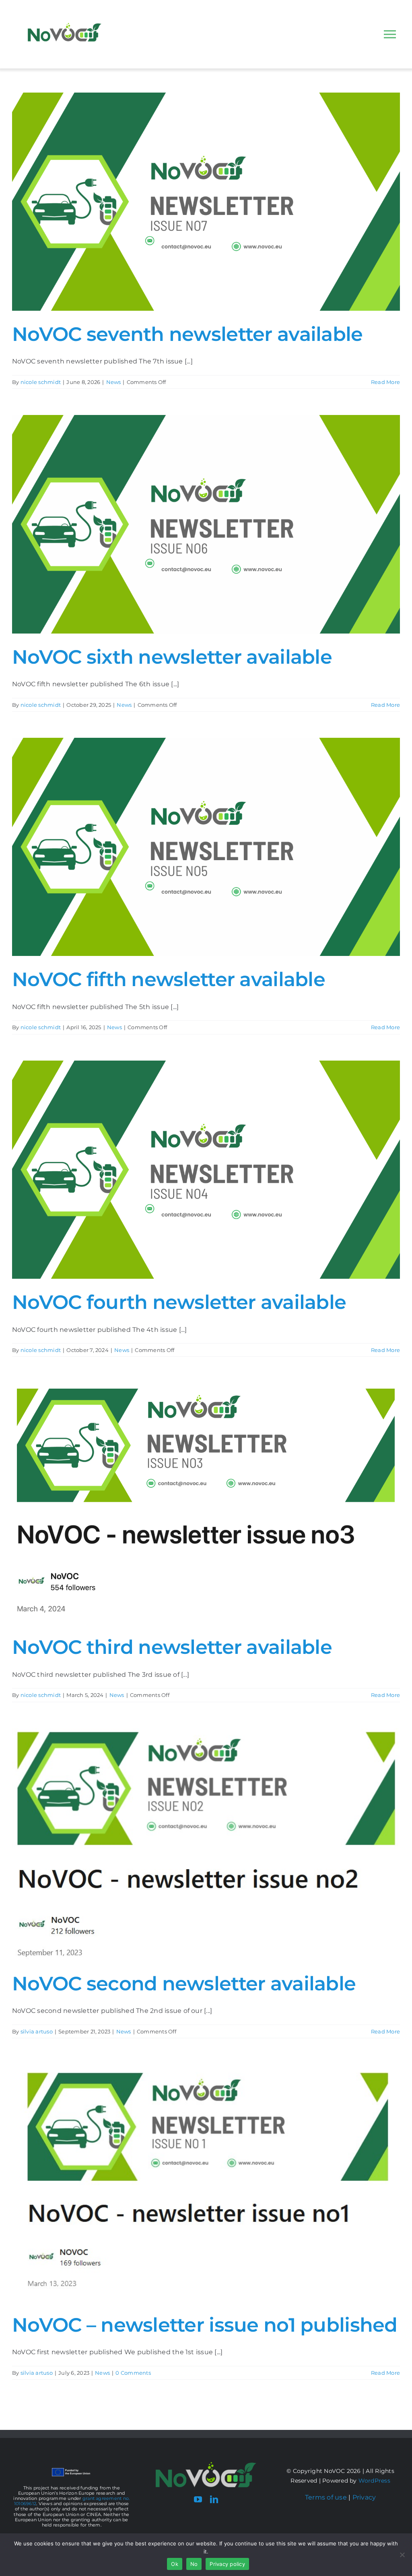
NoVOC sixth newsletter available (172, 657)
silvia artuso (37, 2031)
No (194, 2564)
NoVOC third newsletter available (172, 1647)
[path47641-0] (206, 2465)
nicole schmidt (41, 382)
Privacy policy (227, 2564)
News (114, 382)
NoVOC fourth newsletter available (179, 1302)
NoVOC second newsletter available (184, 1984)
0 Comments (133, 2373)
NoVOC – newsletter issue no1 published (205, 2325)
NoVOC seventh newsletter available (187, 334)
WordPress (374, 2481)
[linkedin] (214, 2500)
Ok (175, 2564)
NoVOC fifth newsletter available (169, 979)
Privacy (364, 2497)
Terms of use (326, 2497)
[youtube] (198, 2500)
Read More (385, 382)
